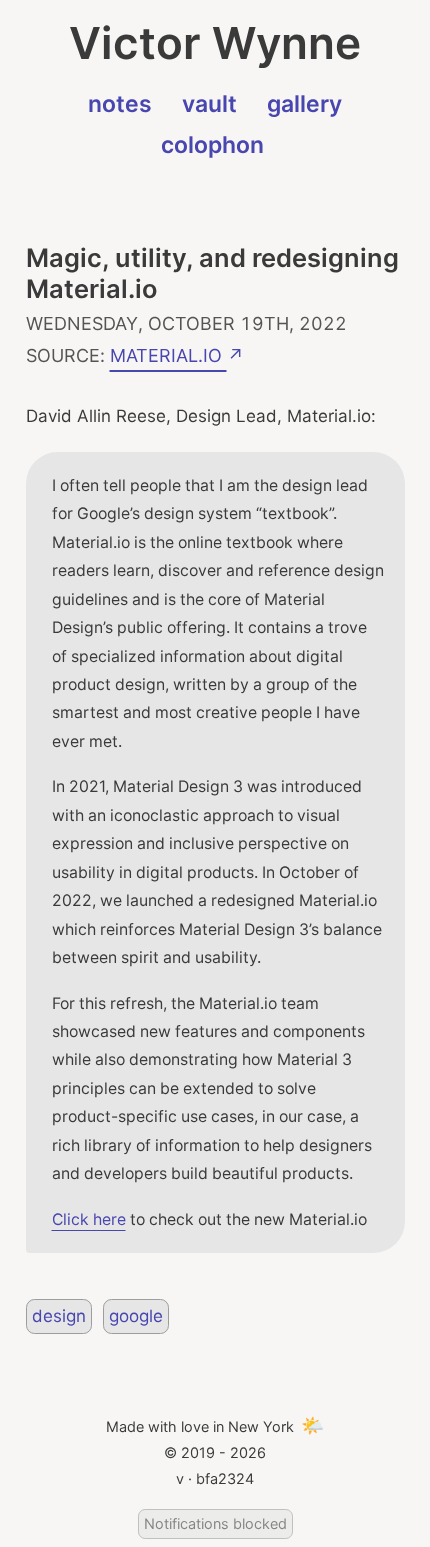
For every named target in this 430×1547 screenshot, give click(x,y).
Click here (89, 1219)
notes (120, 104)
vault (209, 104)
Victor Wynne (215, 43)
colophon (212, 145)
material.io (168, 352)
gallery (304, 104)
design (59, 1316)
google (136, 1316)
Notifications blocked (215, 1523)
